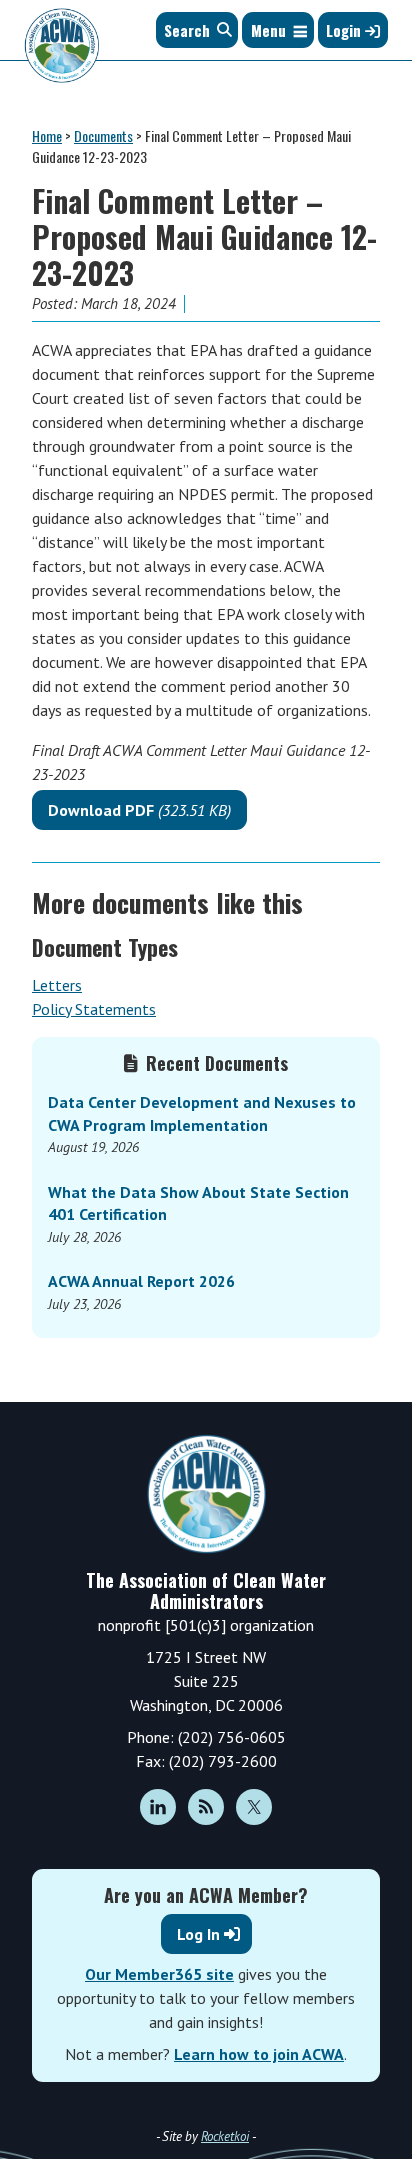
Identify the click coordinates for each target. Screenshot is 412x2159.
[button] (268, 30)
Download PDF (139, 810)
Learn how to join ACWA (259, 2054)
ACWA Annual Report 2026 (141, 1281)
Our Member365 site (159, 1974)
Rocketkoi (225, 2136)
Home (47, 135)
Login (345, 30)
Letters (57, 985)
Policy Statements (94, 1009)
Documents (103, 135)
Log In (198, 1934)
